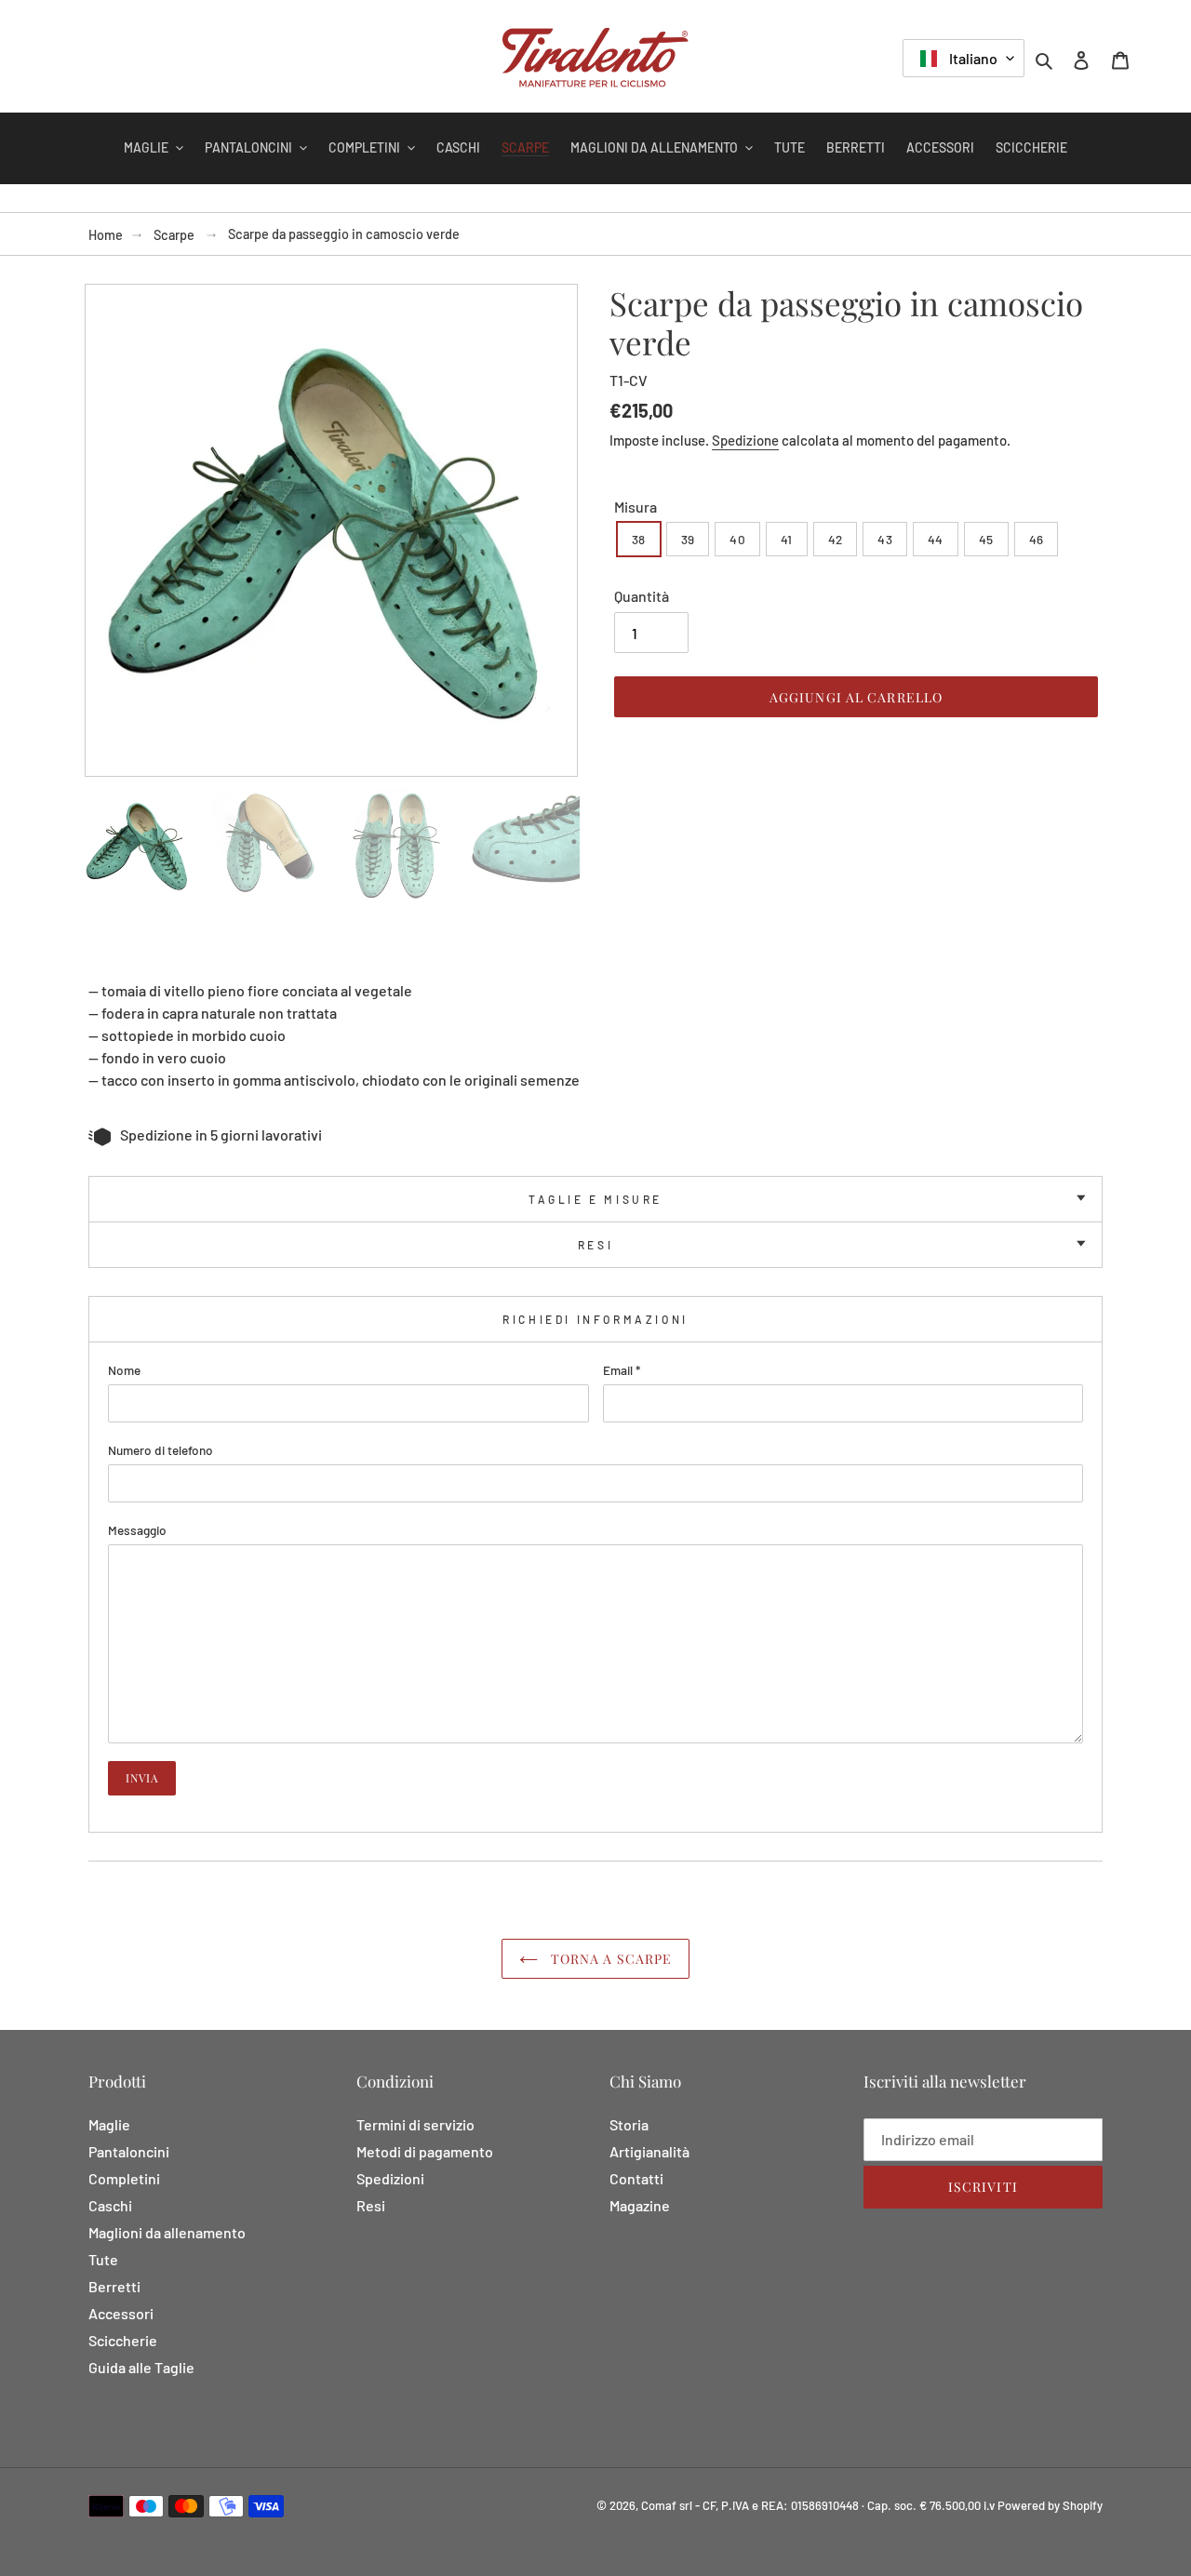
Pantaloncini (129, 2151)
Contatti (636, 2178)
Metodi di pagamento (425, 2151)
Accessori (121, 2313)
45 (986, 539)
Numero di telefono (161, 1450)
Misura (636, 507)
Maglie (109, 2124)
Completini (124, 2178)
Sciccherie (123, 2340)
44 (936, 539)
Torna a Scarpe (610, 1959)
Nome (124, 1370)
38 (639, 539)
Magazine (640, 2205)
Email (622, 1370)
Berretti (114, 2286)
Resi (595, 1245)
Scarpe (174, 235)
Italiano (972, 58)
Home (106, 235)
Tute (103, 2259)
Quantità (642, 596)
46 (1037, 539)
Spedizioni (390, 2178)
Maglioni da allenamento (167, 2232)
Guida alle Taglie (141, 2367)
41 (787, 539)
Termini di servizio (415, 2124)
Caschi (110, 2205)
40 (737, 539)
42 (836, 539)
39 (688, 539)
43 (885, 539)
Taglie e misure (595, 1199)
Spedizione (745, 440)
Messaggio (137, 1530)
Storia (629, 2124)
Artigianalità (649, 2151)
